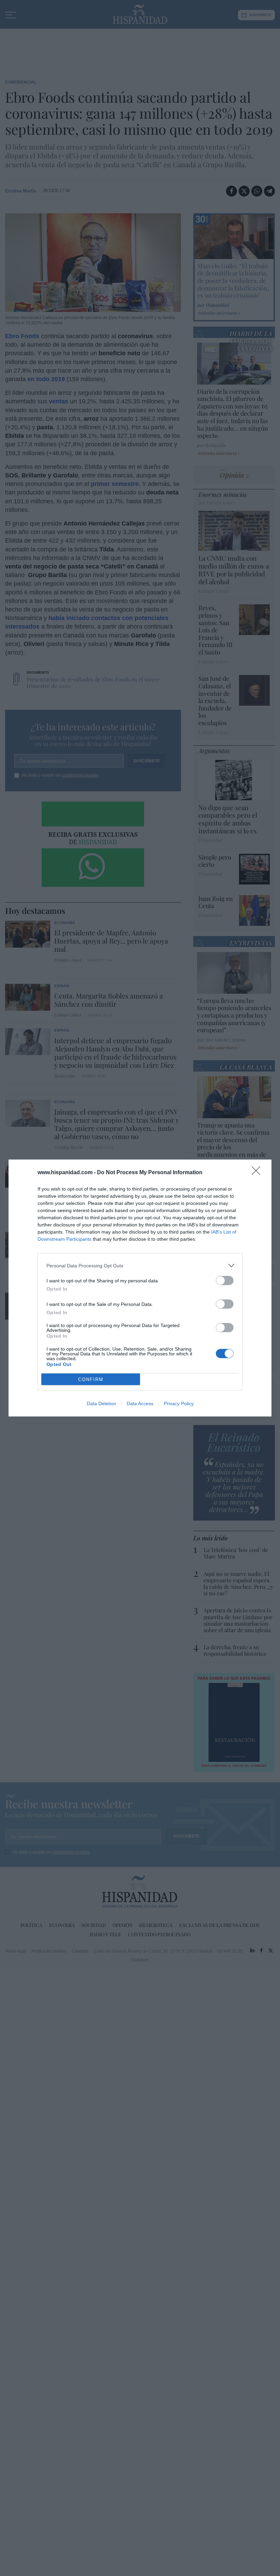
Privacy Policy (179, 1404)
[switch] (225, 1280)
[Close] (258, 1173)
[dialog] (140, 1288)
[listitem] (140, 1265)
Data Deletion (101, 1404)
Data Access (140, 1404)
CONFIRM (91, 1379)
